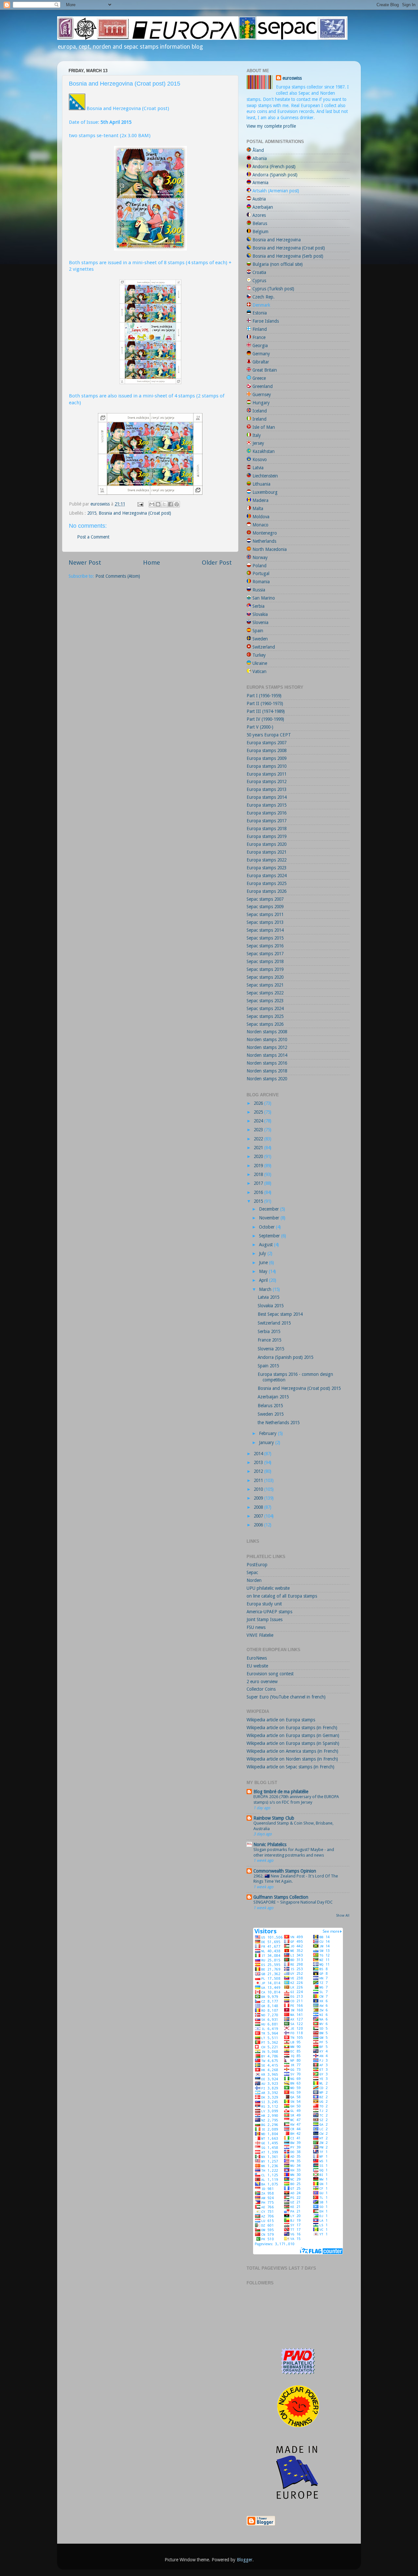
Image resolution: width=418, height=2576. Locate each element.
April (264, 1280)
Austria (259, 199)
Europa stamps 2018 (266, 829)
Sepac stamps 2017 (265, 954)
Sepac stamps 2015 (265, 938)
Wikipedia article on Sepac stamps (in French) (290, 1767)
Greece (259, 378)
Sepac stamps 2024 (265, 1008)
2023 (259, 1130)
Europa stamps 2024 (266, 876)
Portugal (261, 573)
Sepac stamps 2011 (265, 914)
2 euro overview (262, 1682)
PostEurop (257, 1565)
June (264, 1263)
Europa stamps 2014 (266, 797)
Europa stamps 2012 (266, 781)
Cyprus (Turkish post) (273, 289)
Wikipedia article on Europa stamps (281, 1720)
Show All (343, 1916)
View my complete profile (271, 126)
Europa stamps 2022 (266, 860)
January (267, 1442)
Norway (260, 557)
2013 (259, 1462)
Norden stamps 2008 (267, 1032)
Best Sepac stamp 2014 (280, 1314)
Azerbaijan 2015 (273, 1397)
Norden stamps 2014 (267, 1055)
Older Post (217, 563)
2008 (259, 1507)
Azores (259, 215)
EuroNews (257, 1658)
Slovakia (260, 614)
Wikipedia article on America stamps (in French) (292, 1751)
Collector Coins (261, 1689)
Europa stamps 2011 (266, 774)
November (270, 1218)
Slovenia (260, 622)
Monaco (260, 525)
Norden (254, 1580)
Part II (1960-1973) (265, 703)
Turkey (259, 655)
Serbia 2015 (269, 1331)
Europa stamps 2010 (266, 766)
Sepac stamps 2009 (265, 907)
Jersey (258, 443)
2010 (259, 1489)
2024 (259, 1121)
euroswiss (292, 78)
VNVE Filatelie (260, 1635)
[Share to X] (164, 504)
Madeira (260, 500)
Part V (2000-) (260, 727)
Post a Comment (93, 537)
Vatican (259, 671)
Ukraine (260, 663)
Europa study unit (264, 1604)
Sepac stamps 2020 (265, 977)
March (266, 1289)
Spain (258, 631)
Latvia (258, 468)
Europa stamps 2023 (266, 868)
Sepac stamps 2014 (265, 930)
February (268, 1433)
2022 (259, 1139)
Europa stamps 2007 (266, 743)
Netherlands (264, 541)
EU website (257, 1666)
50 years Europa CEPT (269, 735)
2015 (92, 513)
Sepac (252, 1572)
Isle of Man (264, 427)
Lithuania (261, 484)
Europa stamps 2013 (266, 789)
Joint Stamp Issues (265, 1619)
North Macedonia (270, 549)
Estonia (260, 313)
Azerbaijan (263, 207)
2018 (259, 1174)
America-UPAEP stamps (269, 1612)
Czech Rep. (264, 297)
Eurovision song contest (270, 1674)
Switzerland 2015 (274, 1323)
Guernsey (262, 394)
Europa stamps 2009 (266, 758)
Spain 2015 (268, 1366)
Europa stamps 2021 (266, 852)
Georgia (260, 346)
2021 (259, 1148)
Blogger (245, 2560)
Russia (259, 590)
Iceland (260, 411)
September (270, 1236)
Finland (260, 329)
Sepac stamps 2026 (265, 1024)
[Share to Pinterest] (177, 504)
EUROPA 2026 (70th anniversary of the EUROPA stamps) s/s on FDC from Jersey (296, 1799)
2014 (259, 1454)
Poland (259, 566)
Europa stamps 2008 (266, 750)
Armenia (260, 183)
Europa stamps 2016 (266, 813)
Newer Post (85, 563)
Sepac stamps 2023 (265, 1001)
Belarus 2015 (270, 1406)
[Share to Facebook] (170, 504)
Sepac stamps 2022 (265, 993)
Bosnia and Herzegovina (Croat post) (135, 513)
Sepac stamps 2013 (265, 922)
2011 (259, 1480)
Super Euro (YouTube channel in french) (286, 1697)
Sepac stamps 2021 (265, 985)
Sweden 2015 (271, 1414)
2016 (259, 1192)
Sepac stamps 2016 (265, 946)
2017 (259, 1183)
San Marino (264, 598)
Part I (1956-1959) (264, 696)
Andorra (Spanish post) (275, 175)
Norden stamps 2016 (267, 1063)
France (259, 337)
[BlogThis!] (158, 504)
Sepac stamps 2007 (265, 899)
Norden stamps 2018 (267, 1071)
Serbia (258, 606)
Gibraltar (261, 362)
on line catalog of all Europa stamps (282, 1596)
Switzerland (264, 647)
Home (152, 563)
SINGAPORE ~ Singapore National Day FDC (293, 1902)
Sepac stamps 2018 (265, 961)
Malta (258, 508)
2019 (259, 1166)
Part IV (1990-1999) (265, 719)
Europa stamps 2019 (266, 836)
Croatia (259, 272)
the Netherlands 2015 (279, 1423)
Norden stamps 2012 (267, 1047)
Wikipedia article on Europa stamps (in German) (293, 1735)
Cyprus (259, 281)
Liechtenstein (265, 476)
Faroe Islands (266, 321)
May (264, 1271)
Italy (257, 435)
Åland (258, 150)
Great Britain (265, 370)
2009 (259, 1498)
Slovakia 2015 (271, 1306)
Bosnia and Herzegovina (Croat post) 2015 (299, 1388)
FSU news (256, 1627)
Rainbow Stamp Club (274, 1818)
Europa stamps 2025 (266, 883)
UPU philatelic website (268, 1588)
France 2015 (269, 1340)
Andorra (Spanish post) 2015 (285, 1357)
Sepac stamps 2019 (265, 969)
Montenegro (265, 533)
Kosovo (260, 459)
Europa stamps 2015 (266, 805)
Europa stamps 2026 (266, 891)
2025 (259, 1112)
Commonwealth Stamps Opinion (285, 1871)
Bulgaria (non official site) (278, 264)
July (263, 1253)
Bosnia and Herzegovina (277, 240)
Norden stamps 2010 (267, 1039)
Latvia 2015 (268, 1297)
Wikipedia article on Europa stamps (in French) (292, 1728)
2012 (259, 1471)
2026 (259, 1103)
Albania (260, 158)
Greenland (263, 386)
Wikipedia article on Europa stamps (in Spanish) (293, 1743)
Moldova (261, 517)
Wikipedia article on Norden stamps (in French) (292, 1759)
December (270, 1209)
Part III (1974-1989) (266, 711)
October (267, 1227)
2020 (259, 1156)
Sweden (260, 639)
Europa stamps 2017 (266, 821)
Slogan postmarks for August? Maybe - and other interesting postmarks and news (294, 1852)
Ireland (259, 419)
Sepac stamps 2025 (265, 1016)
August (266, 1245)
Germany (261, 354)
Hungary (261, 403)
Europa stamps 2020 (266, 844)
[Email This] (152, 504)
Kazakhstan (264, 451)
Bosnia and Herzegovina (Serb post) (288, 256)
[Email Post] (140, 504)
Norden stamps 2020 (267, 1079)
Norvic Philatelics (270, 1844)
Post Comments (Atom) (118, 576)
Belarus (260, 223)
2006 (259, 1525)
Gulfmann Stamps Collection (281, 1897)
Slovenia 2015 (271, 1349)
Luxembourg (265, 492)
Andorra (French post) (274, 167)
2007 (259, 1516)
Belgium (260, 232)
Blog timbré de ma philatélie (281, 1792)
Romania (261, 582)
